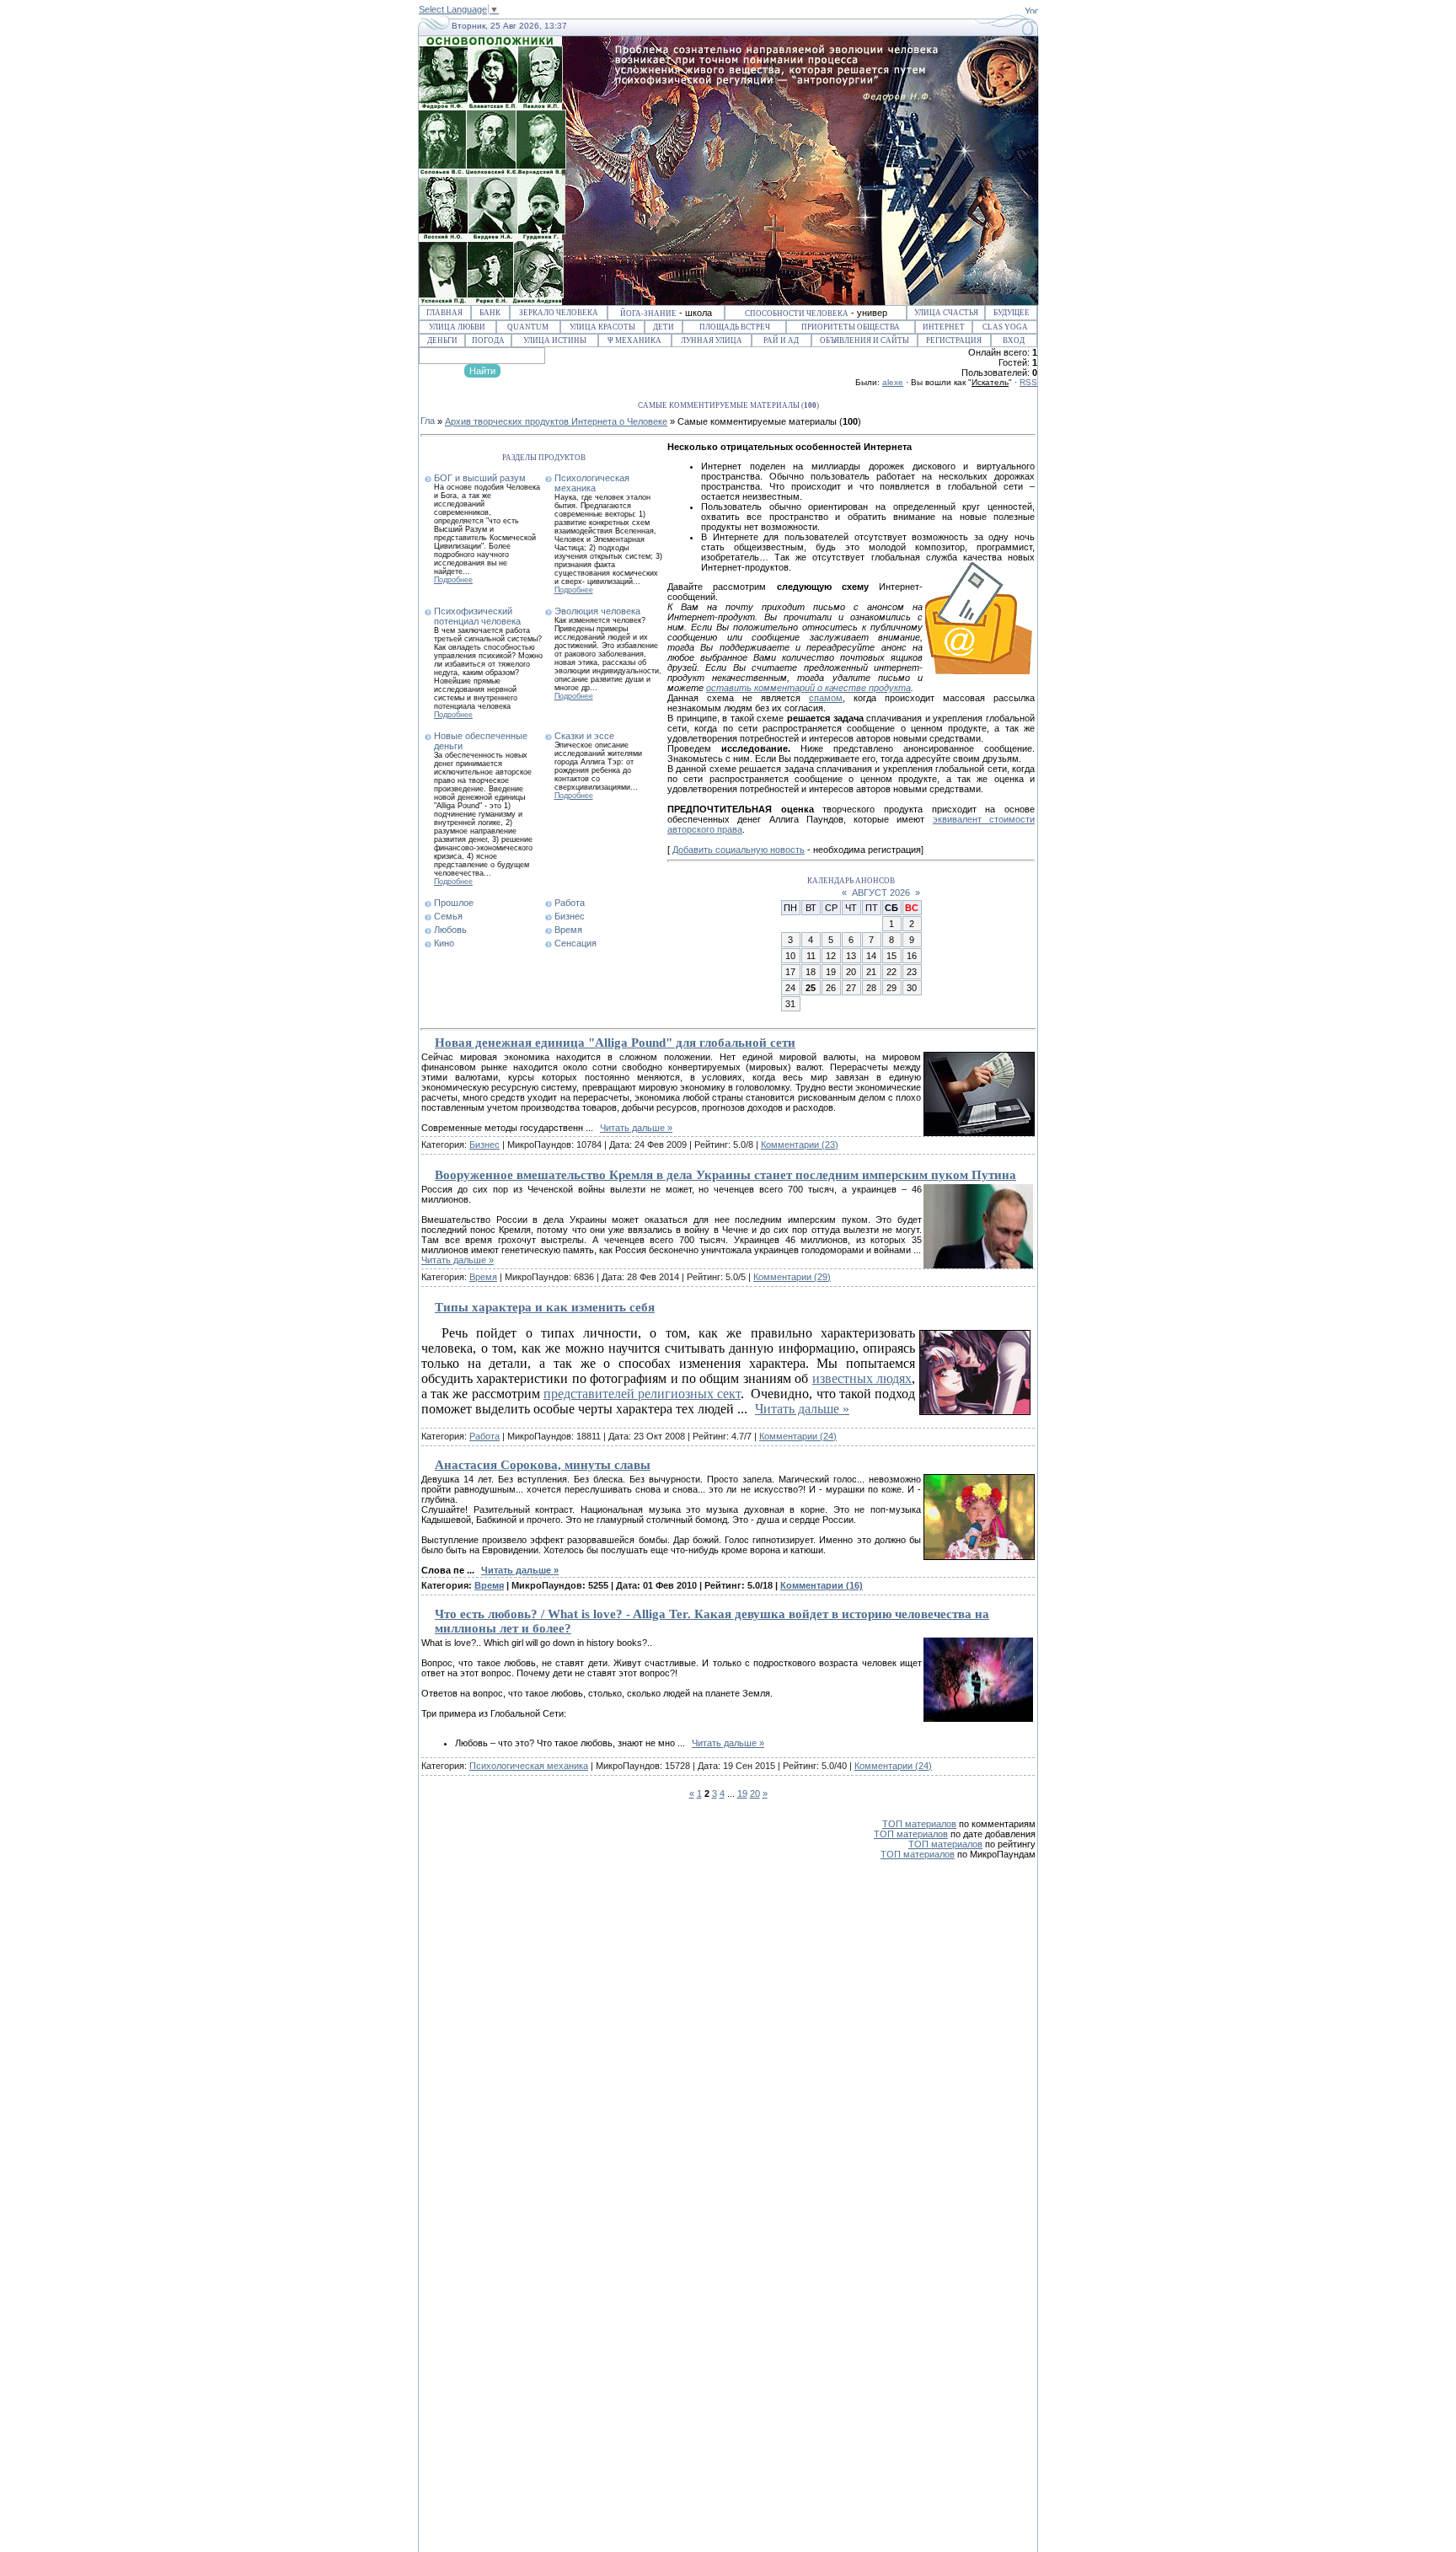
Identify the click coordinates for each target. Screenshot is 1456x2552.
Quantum (528, 327)
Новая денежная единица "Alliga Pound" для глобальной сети (615, 1043)
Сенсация (575, 943)
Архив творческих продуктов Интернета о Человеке (556, 421)
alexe (893, 382)
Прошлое (454, 903)
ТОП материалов (919, 1824)
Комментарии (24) (798, 1436)
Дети (664, 327)
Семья (448, 916)
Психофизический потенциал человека (477, 616)
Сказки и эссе (584, 736)
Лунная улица (712, 340)
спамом (826, 698)
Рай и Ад (781, 340)
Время (568, 930)
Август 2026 (881, 893)
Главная (444, 313)
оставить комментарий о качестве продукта (808, 688)
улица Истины (555, 340)
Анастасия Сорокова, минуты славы (543, 1465)
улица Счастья (946, 313)
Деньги (442, 340)
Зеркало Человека (559, 313)
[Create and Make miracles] (1031, 10)
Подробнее (453, 580)
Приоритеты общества (851, 327)
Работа (570, 903)
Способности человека (797, 314)
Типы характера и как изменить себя (545, 1307)
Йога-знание (648, 314)
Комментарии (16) (822, 1585)
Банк (490, 313)
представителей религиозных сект (642, 1394)
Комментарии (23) (800, 1145)
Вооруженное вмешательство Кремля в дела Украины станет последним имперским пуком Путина (725, 1175)
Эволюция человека (597, 611)
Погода (488, 340)
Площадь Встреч (735, 327)
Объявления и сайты (864, 340)
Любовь (450, 930)
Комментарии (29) (792, 1277)
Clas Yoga (1005, 327)
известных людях (862, 1378)
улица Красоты (602, 327)
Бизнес (570, 916)
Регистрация (954, 340)
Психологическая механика (592, 483)
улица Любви (457, 327)
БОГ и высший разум (480, 478)
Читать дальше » (636, 1128)
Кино (444, 943)
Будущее (1012, 313)
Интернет (944, 327)
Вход (1014, 340)
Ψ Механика (634, 340)
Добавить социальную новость (739, 850)
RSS (1028, 382)
